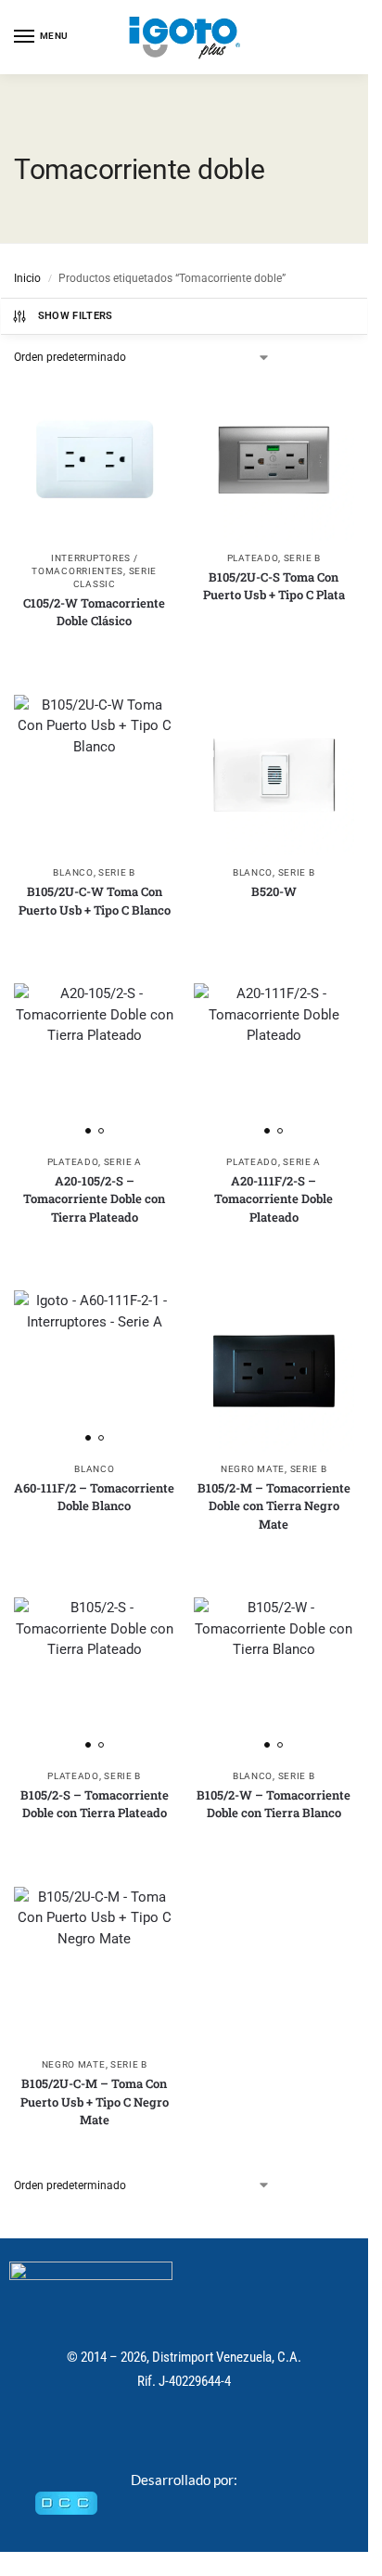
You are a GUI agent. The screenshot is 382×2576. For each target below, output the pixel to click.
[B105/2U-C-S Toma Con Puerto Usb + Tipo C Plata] (274, 460)
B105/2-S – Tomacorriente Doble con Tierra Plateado (95, 1804)
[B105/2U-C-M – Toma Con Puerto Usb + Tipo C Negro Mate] (95, 1967)
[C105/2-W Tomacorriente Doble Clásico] (95, 460)
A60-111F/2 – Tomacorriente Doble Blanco (94, 1497)
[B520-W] (274, 775)
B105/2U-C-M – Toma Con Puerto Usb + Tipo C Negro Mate (95, 2102)
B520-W (274, 891)
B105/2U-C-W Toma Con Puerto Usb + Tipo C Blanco (95, 901)
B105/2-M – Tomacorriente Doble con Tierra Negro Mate (274, 1506)
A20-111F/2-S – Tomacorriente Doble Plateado (274, 1199)
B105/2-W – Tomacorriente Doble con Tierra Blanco (274, 1804)
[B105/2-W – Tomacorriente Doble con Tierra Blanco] (274, 1678)
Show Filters (76, 316)
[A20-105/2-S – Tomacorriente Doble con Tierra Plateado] (95, 1064)
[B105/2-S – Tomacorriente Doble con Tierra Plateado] (95, 1678)
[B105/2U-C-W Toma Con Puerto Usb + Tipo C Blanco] (95, 775)
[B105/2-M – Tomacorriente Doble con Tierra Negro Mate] (274, 1371)
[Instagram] (204, 2434)
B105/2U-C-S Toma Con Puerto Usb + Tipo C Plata (274, 586)
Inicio (27, 278)
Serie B (302, 558)
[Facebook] (165, 2434)
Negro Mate (253, 1469)
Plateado (253, 558)
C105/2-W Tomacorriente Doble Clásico (94, 612)
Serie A (123, 1162)
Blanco (73, 872)
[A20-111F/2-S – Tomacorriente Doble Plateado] (274, 1064)
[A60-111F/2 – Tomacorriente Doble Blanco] (95, 1371)
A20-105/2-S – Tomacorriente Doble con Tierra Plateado (94, 1199)
